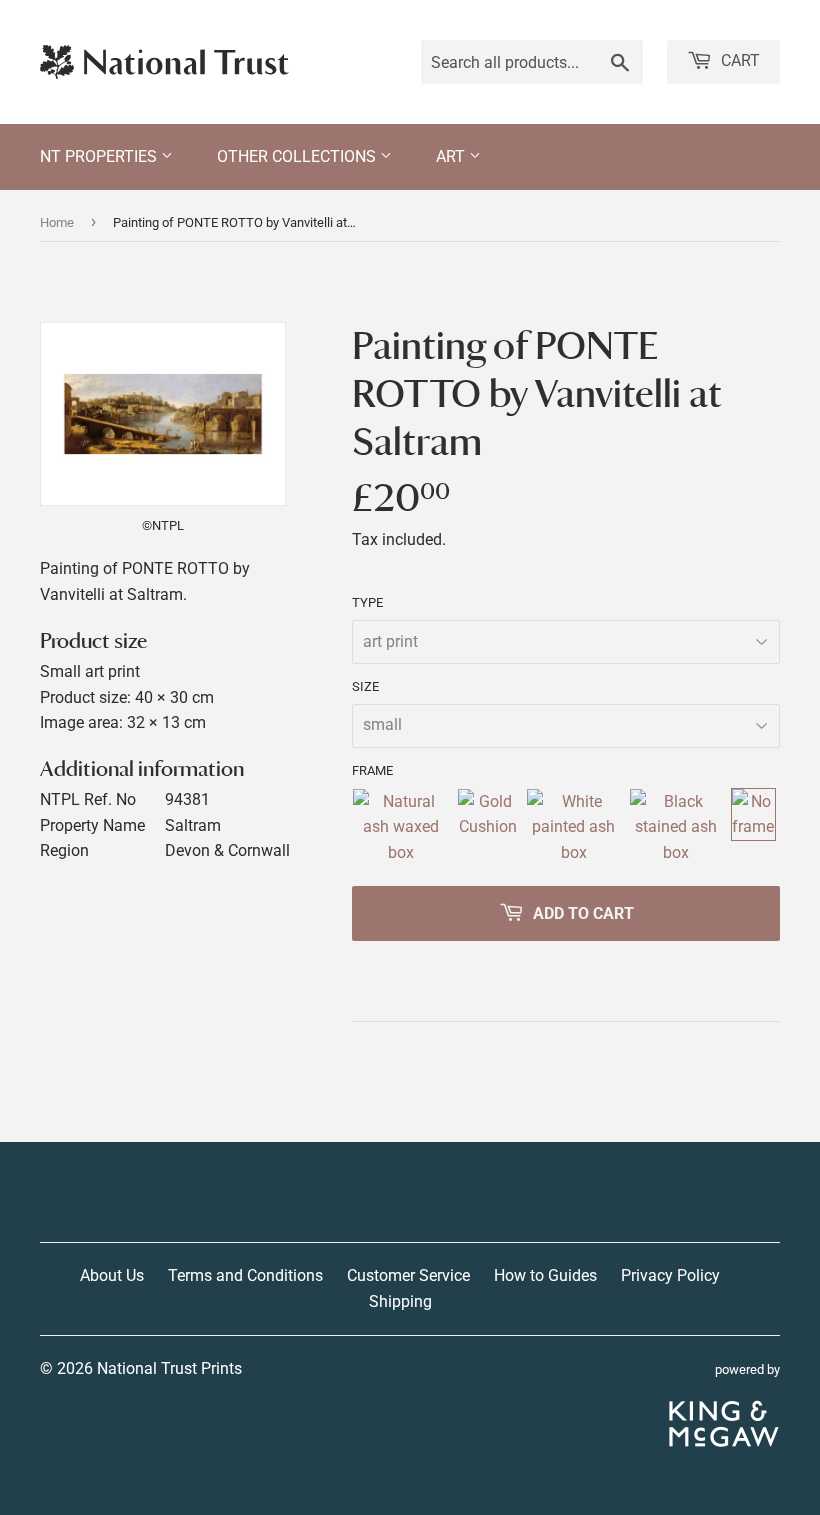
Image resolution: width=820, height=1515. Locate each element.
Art (452, 156)
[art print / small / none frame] (753, 827)
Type (367, 602)
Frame (372, 770)
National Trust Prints (169, 1368)
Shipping (400, 1301)
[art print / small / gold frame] (487, 827)
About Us (112, 1275)
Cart (738, 60)
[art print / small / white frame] (573, 827)
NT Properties (100, 156)
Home (57, 222)
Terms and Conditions (245, 1275)
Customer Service (408, 1275)
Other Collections (298, 156)
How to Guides (545, 1275)
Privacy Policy (670, 1275)
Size (365, 686)
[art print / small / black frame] (676, 827)
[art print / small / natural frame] (400, 827)
